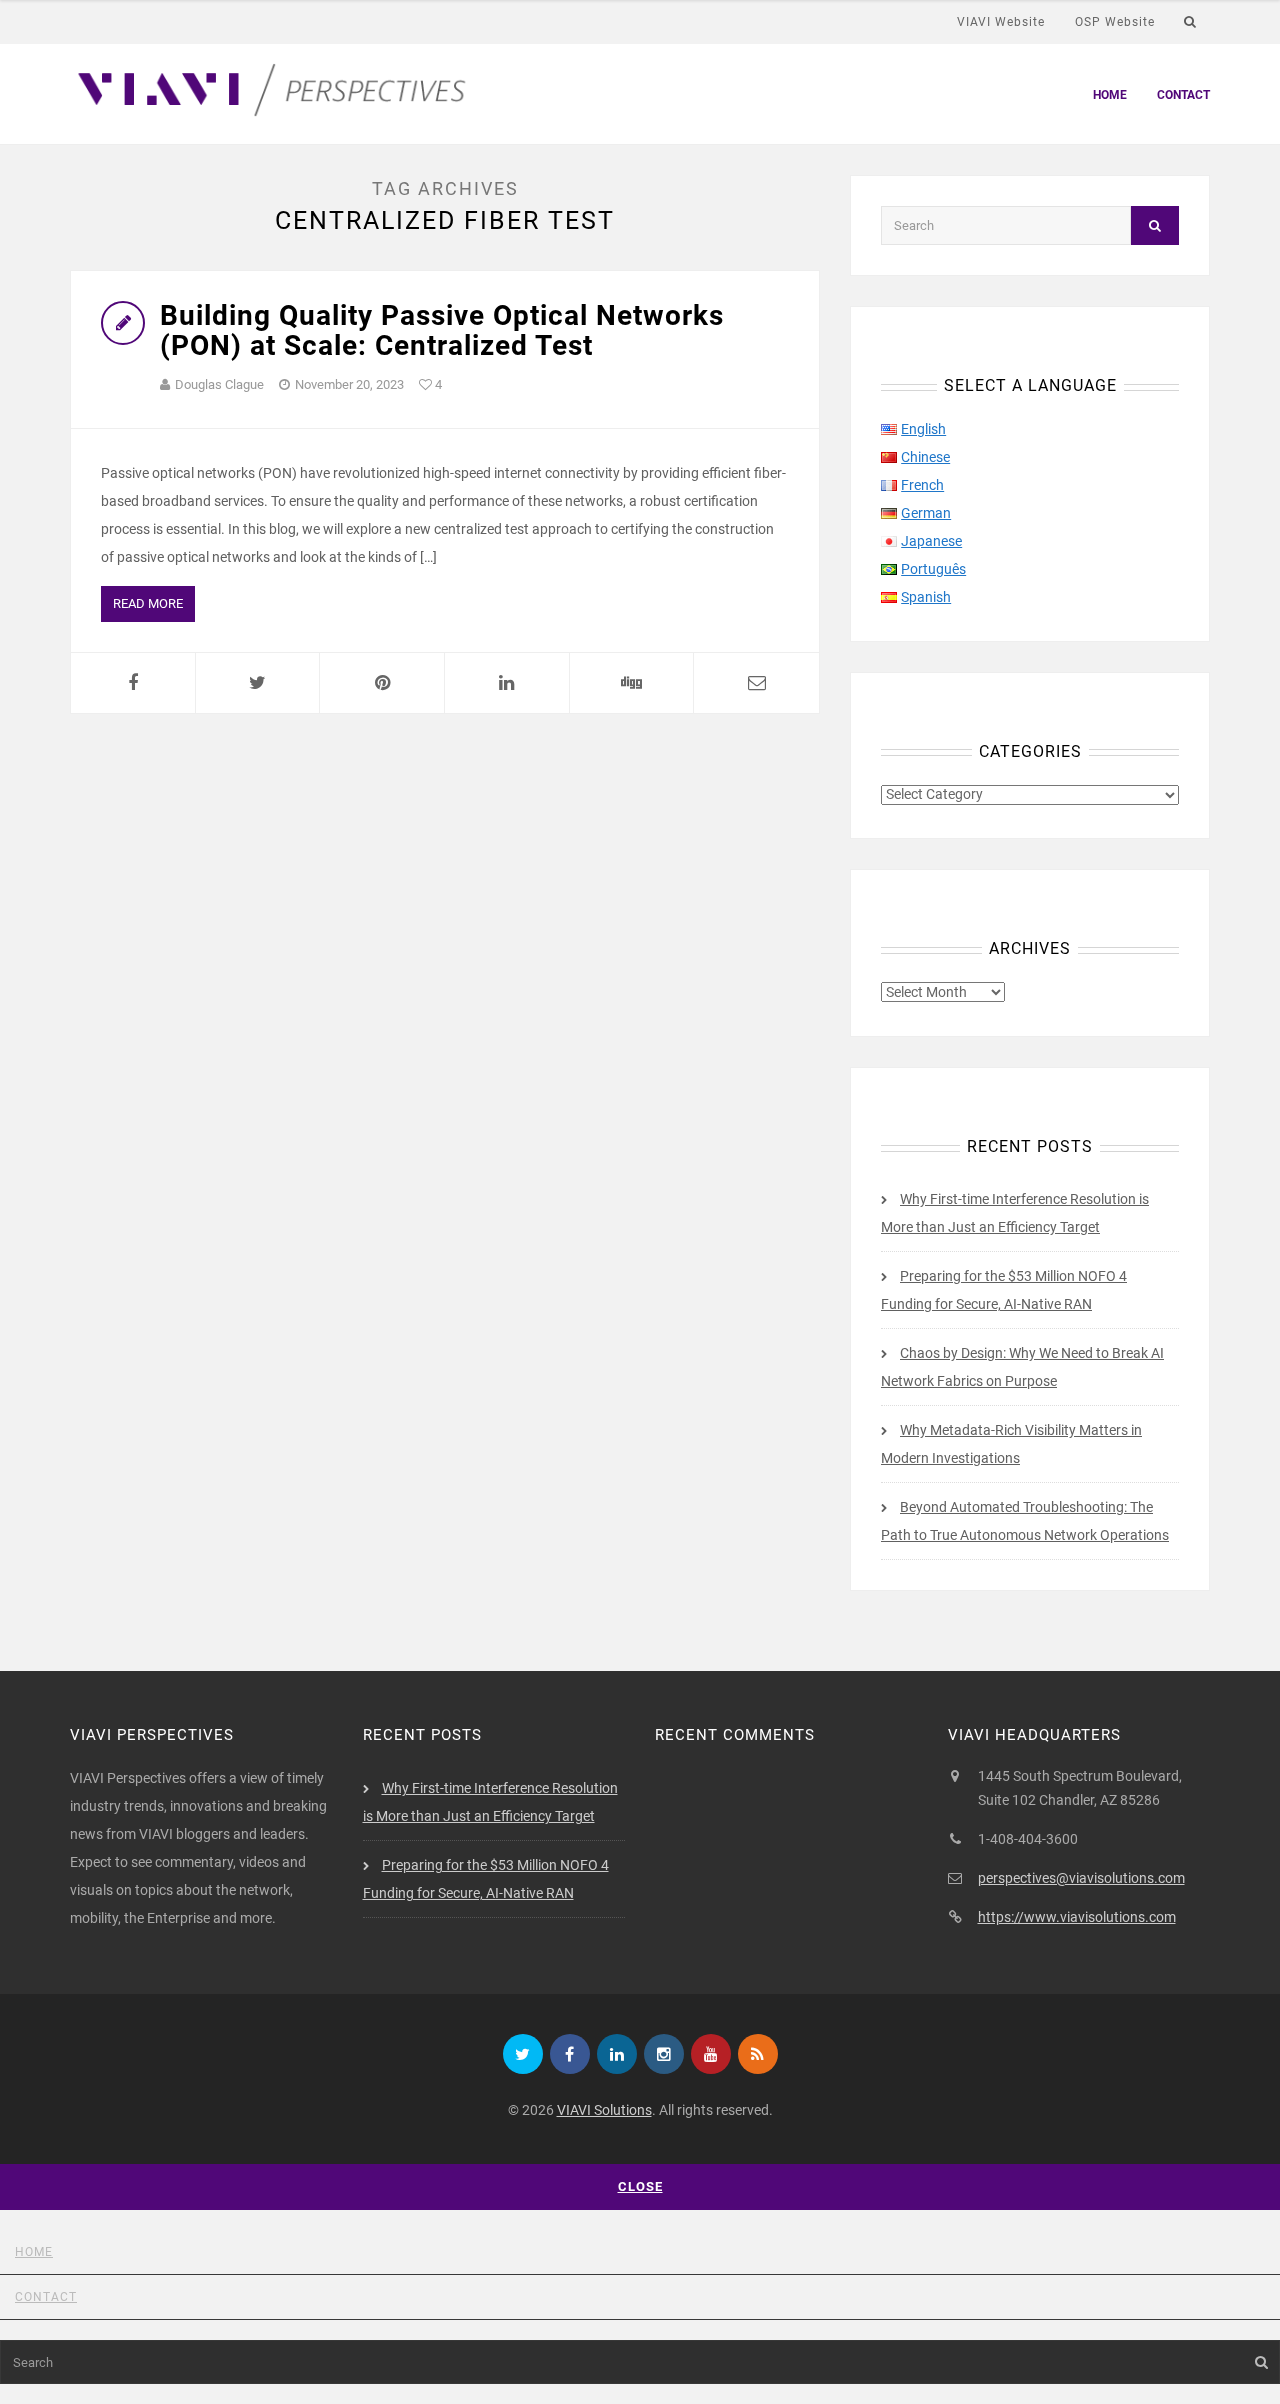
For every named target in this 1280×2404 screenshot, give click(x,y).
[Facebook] (570, 2054)
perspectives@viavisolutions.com (1081, 1878)
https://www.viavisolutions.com (1077, 1917)
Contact (1183, 95)
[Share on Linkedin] (507, 683)
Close (640, 2186)
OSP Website (1115, 22)
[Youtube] (711, 2054)
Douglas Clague (219, 384)
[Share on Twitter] (258, 683)
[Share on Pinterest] (382, 683)
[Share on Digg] (632, 683)
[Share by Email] (756, 683)
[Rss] (758, 2054)
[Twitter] (523, 2054)
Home (1110, 95)
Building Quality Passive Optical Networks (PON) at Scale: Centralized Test (442, 331)
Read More (148, 603)
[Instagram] (664, 2054)
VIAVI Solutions (604, 2110)
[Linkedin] (617, 2054)
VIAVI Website (1001, 22)
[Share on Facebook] (133, 683)
